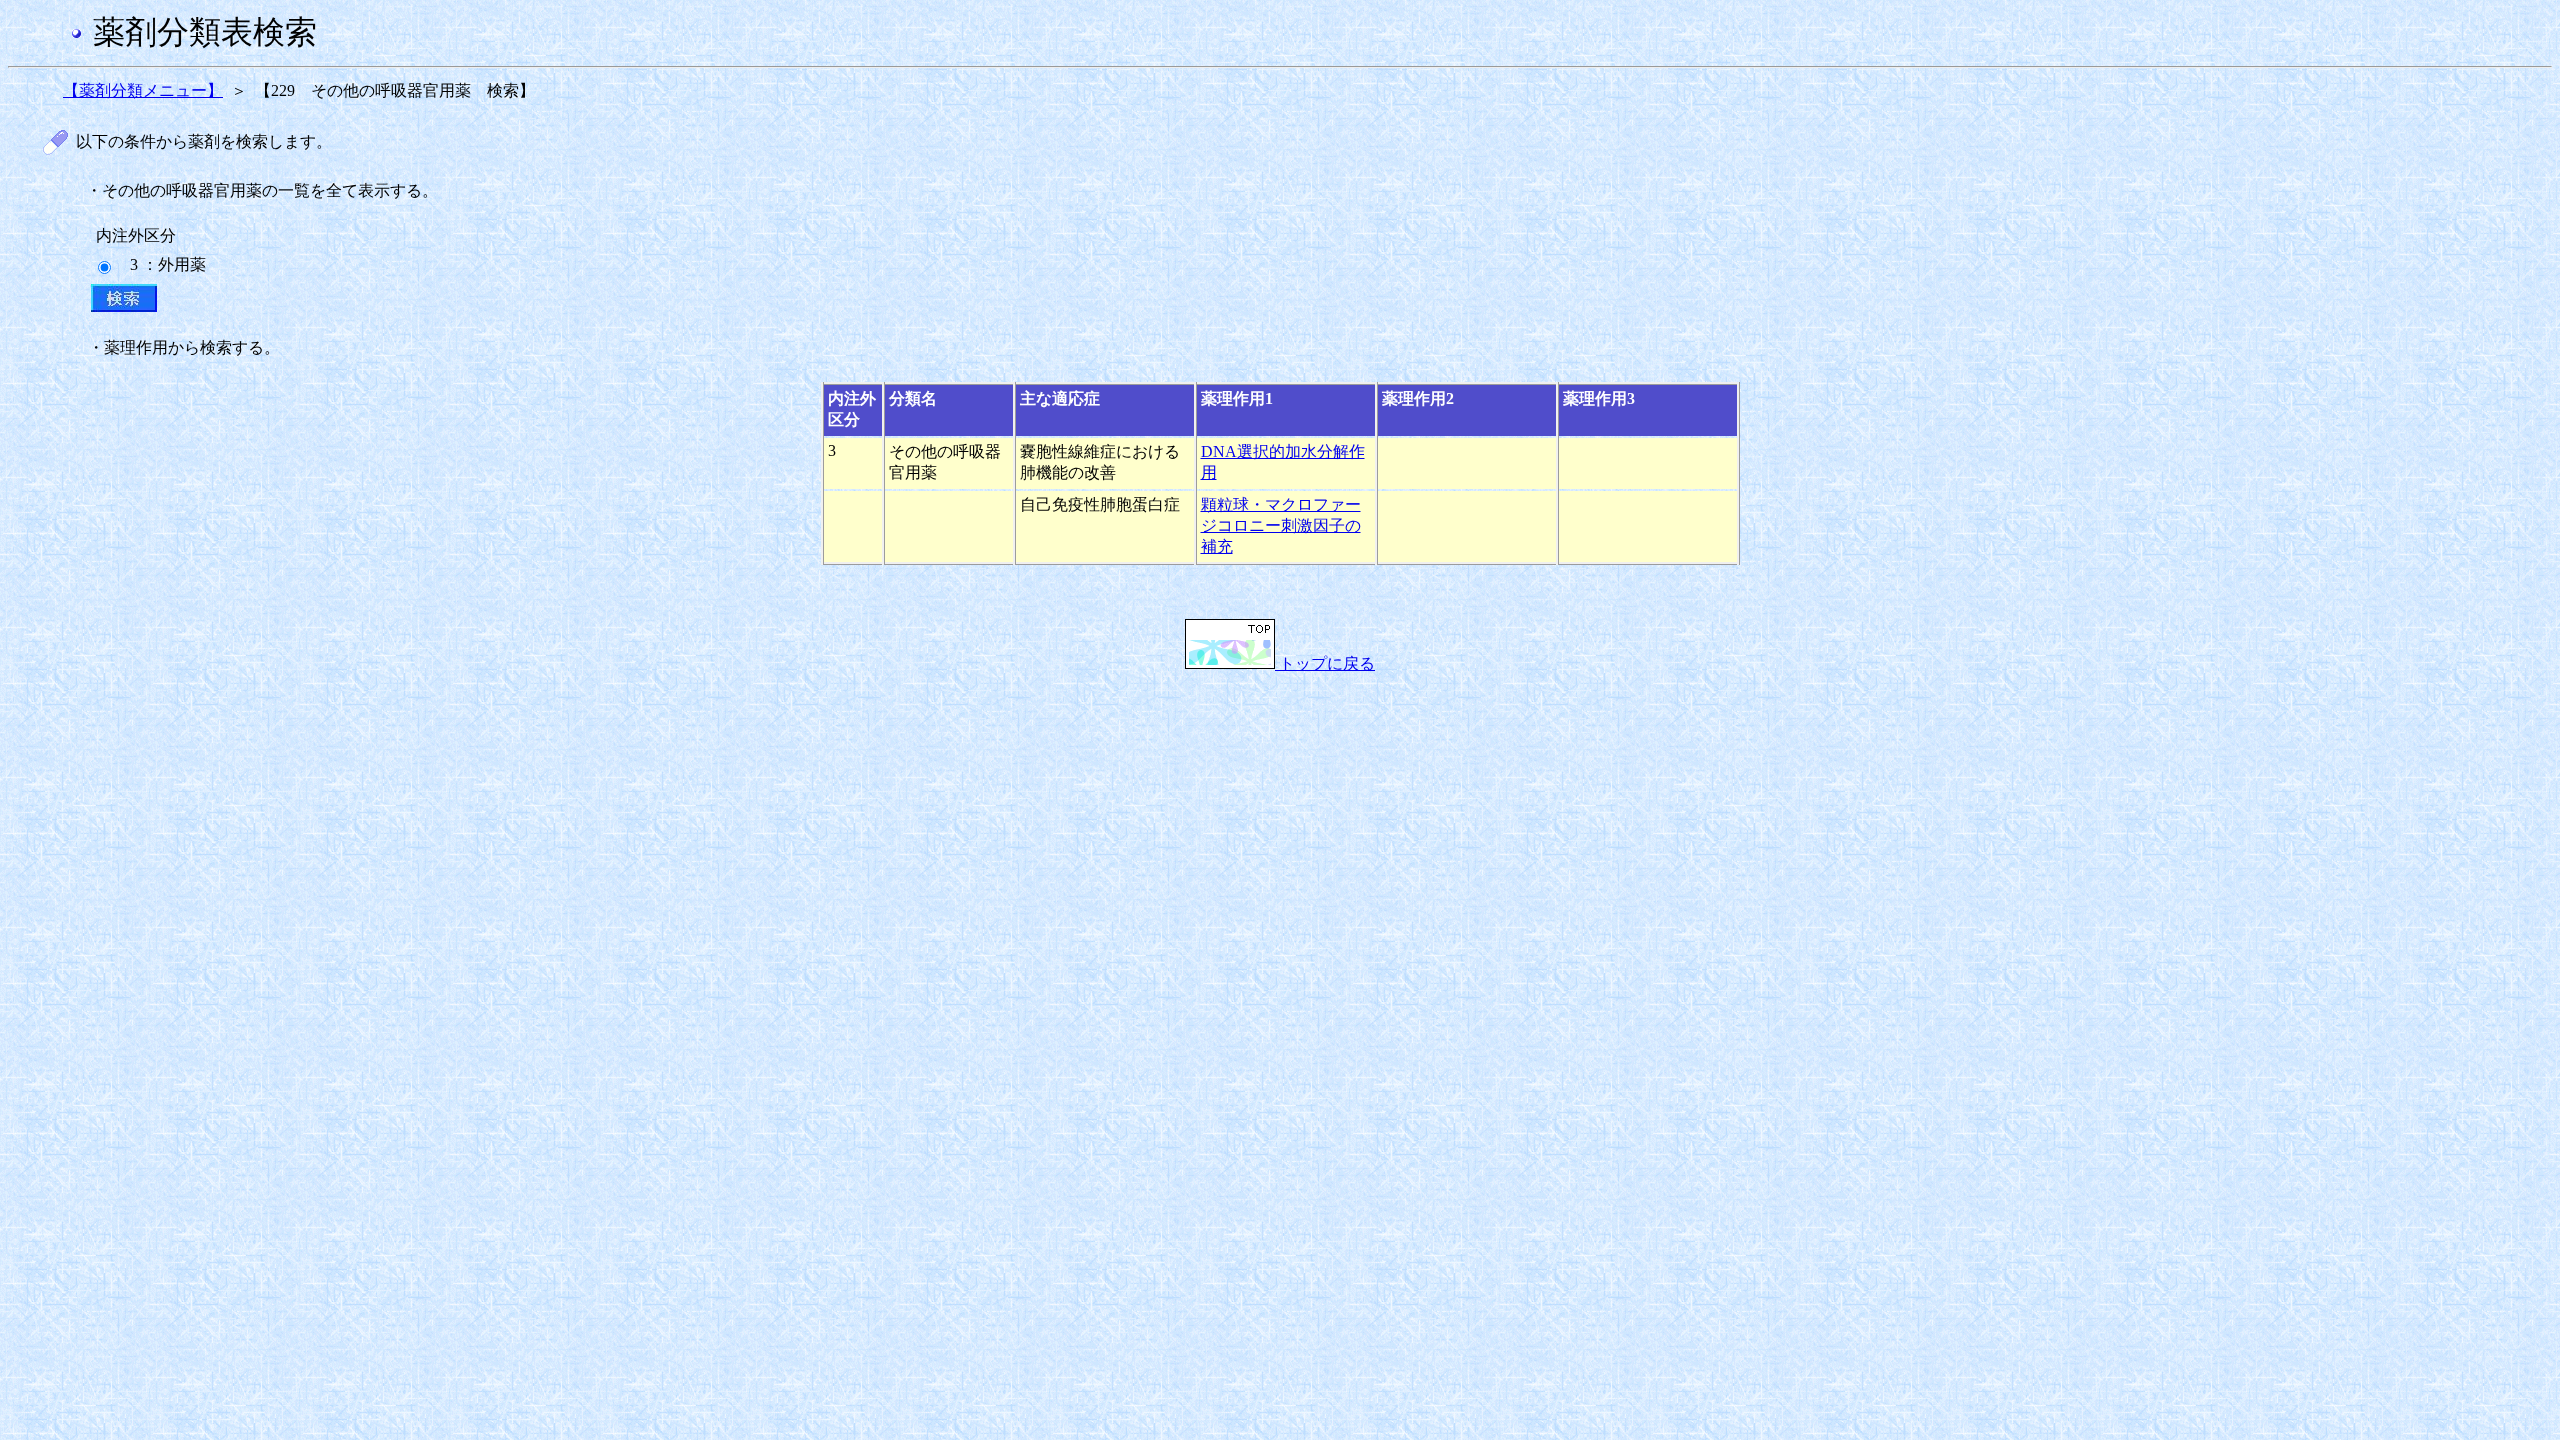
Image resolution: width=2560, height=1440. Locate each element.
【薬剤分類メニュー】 (143, 90)
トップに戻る (1325, 663)
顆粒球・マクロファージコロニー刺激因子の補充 (1281, 525)
